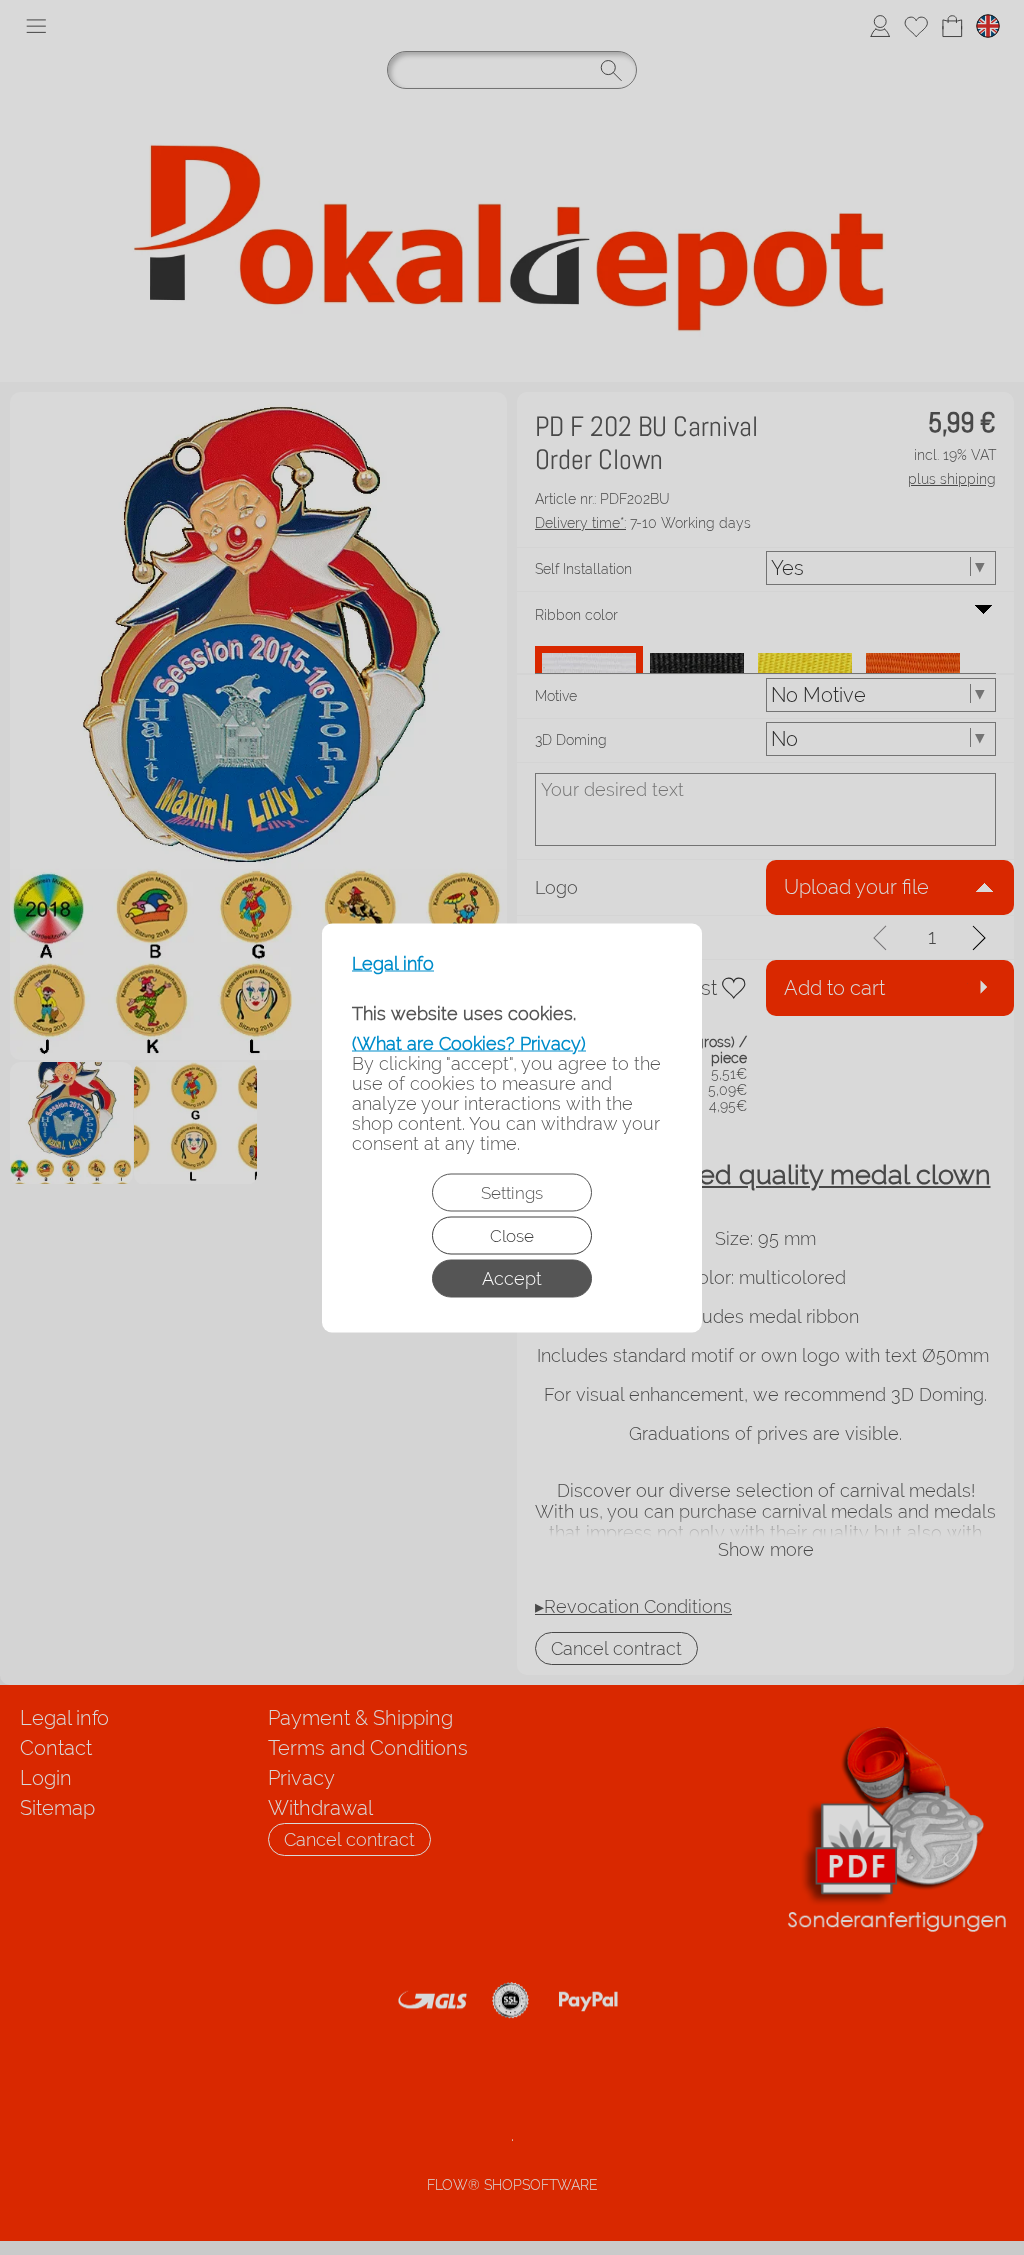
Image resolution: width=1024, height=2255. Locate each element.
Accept (512, 1277)
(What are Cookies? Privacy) (469, 1042)
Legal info (393, 963)
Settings (512, 1192)
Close (512, 1235)
